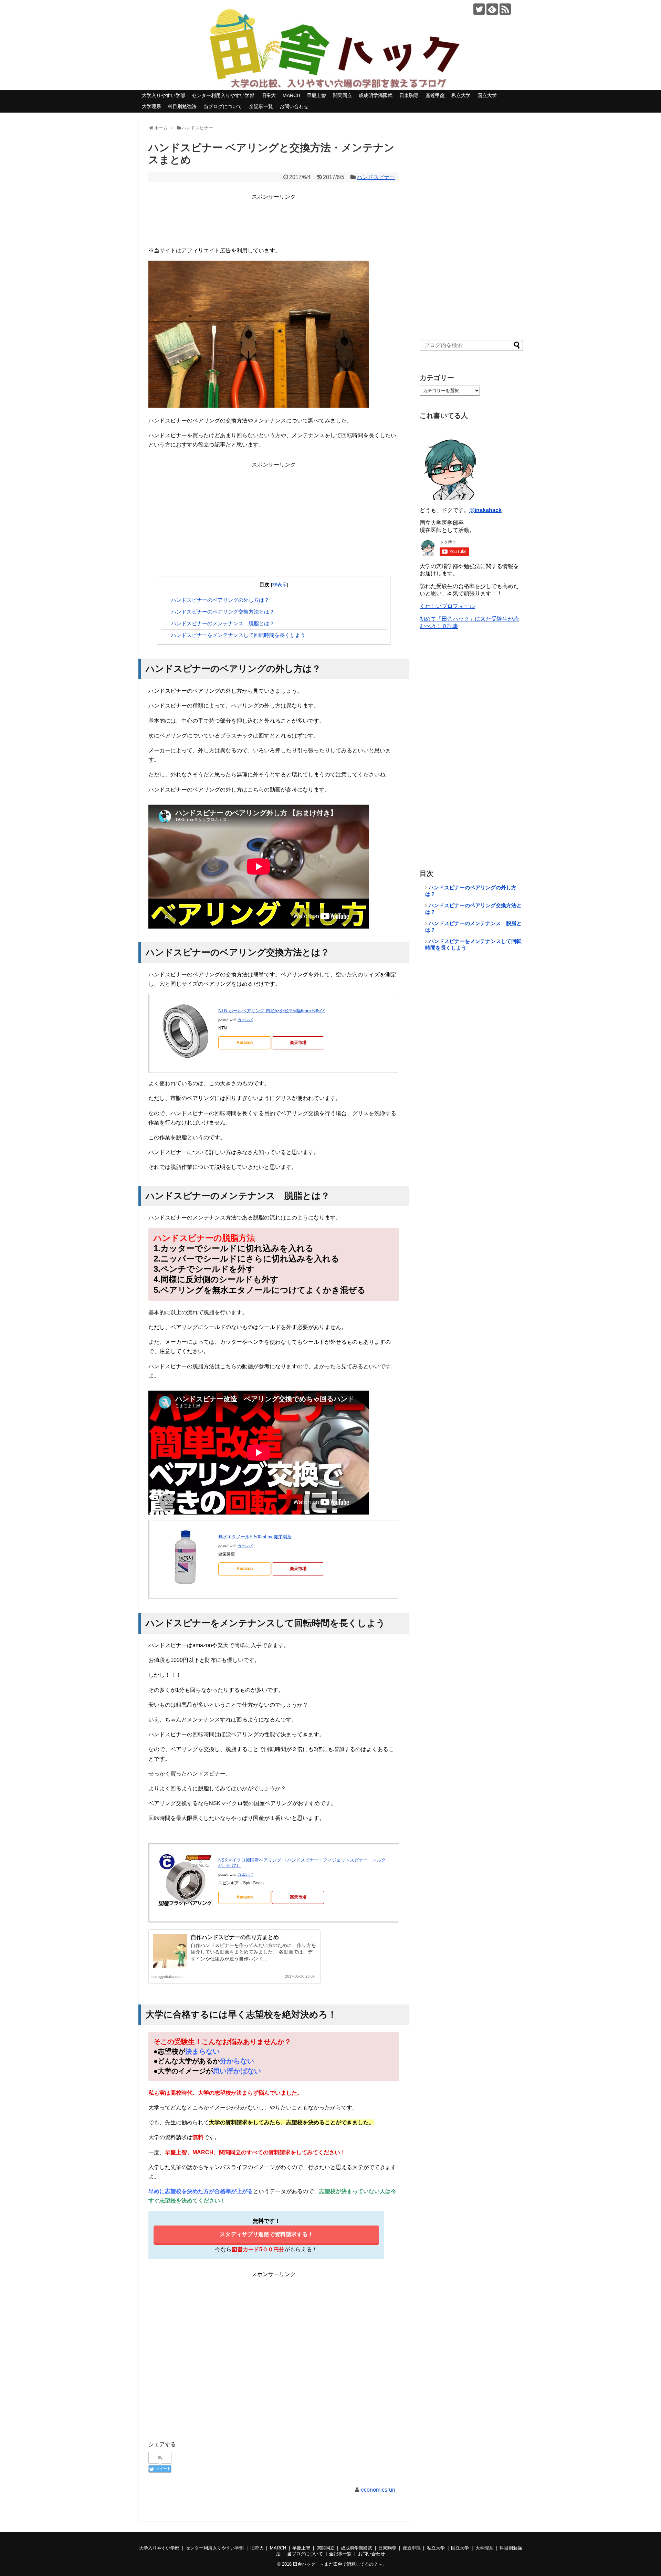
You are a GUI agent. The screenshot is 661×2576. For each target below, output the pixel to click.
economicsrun (378, 2490)
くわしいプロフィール (447, 606)
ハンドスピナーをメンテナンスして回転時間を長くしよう (238, 635)
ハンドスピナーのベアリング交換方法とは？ (223, 612)
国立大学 (487, 95)
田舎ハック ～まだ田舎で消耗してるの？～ (338, 2564)
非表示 (280, 585)
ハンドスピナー (376, 177)
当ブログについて (223, 106)
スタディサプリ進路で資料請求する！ (266, 2234)
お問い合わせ (294, 106)
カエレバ (245, 1020)
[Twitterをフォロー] (479, 9)
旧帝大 (269, 95)
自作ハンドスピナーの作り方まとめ (235, 1937)
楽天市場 (298, 1043)
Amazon (245, 1043)
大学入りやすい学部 (164, 95)
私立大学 (461, 95)
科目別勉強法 (182, 106)
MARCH (291, 95)
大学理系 (151, 106)
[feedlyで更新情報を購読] (492, 9)
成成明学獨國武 (376, 95)
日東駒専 (409, 95)
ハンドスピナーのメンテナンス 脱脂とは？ (223, 623)
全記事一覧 (261, 106)
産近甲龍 (435, 95)
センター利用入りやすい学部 (223, 95)
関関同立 (343, 95)
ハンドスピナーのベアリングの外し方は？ (220, 600)
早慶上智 (316, 95)
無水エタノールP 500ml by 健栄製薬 (255, 1537)
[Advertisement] (274, 217)
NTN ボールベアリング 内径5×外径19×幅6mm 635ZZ (272, 1011)
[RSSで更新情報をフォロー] (505, 9)
